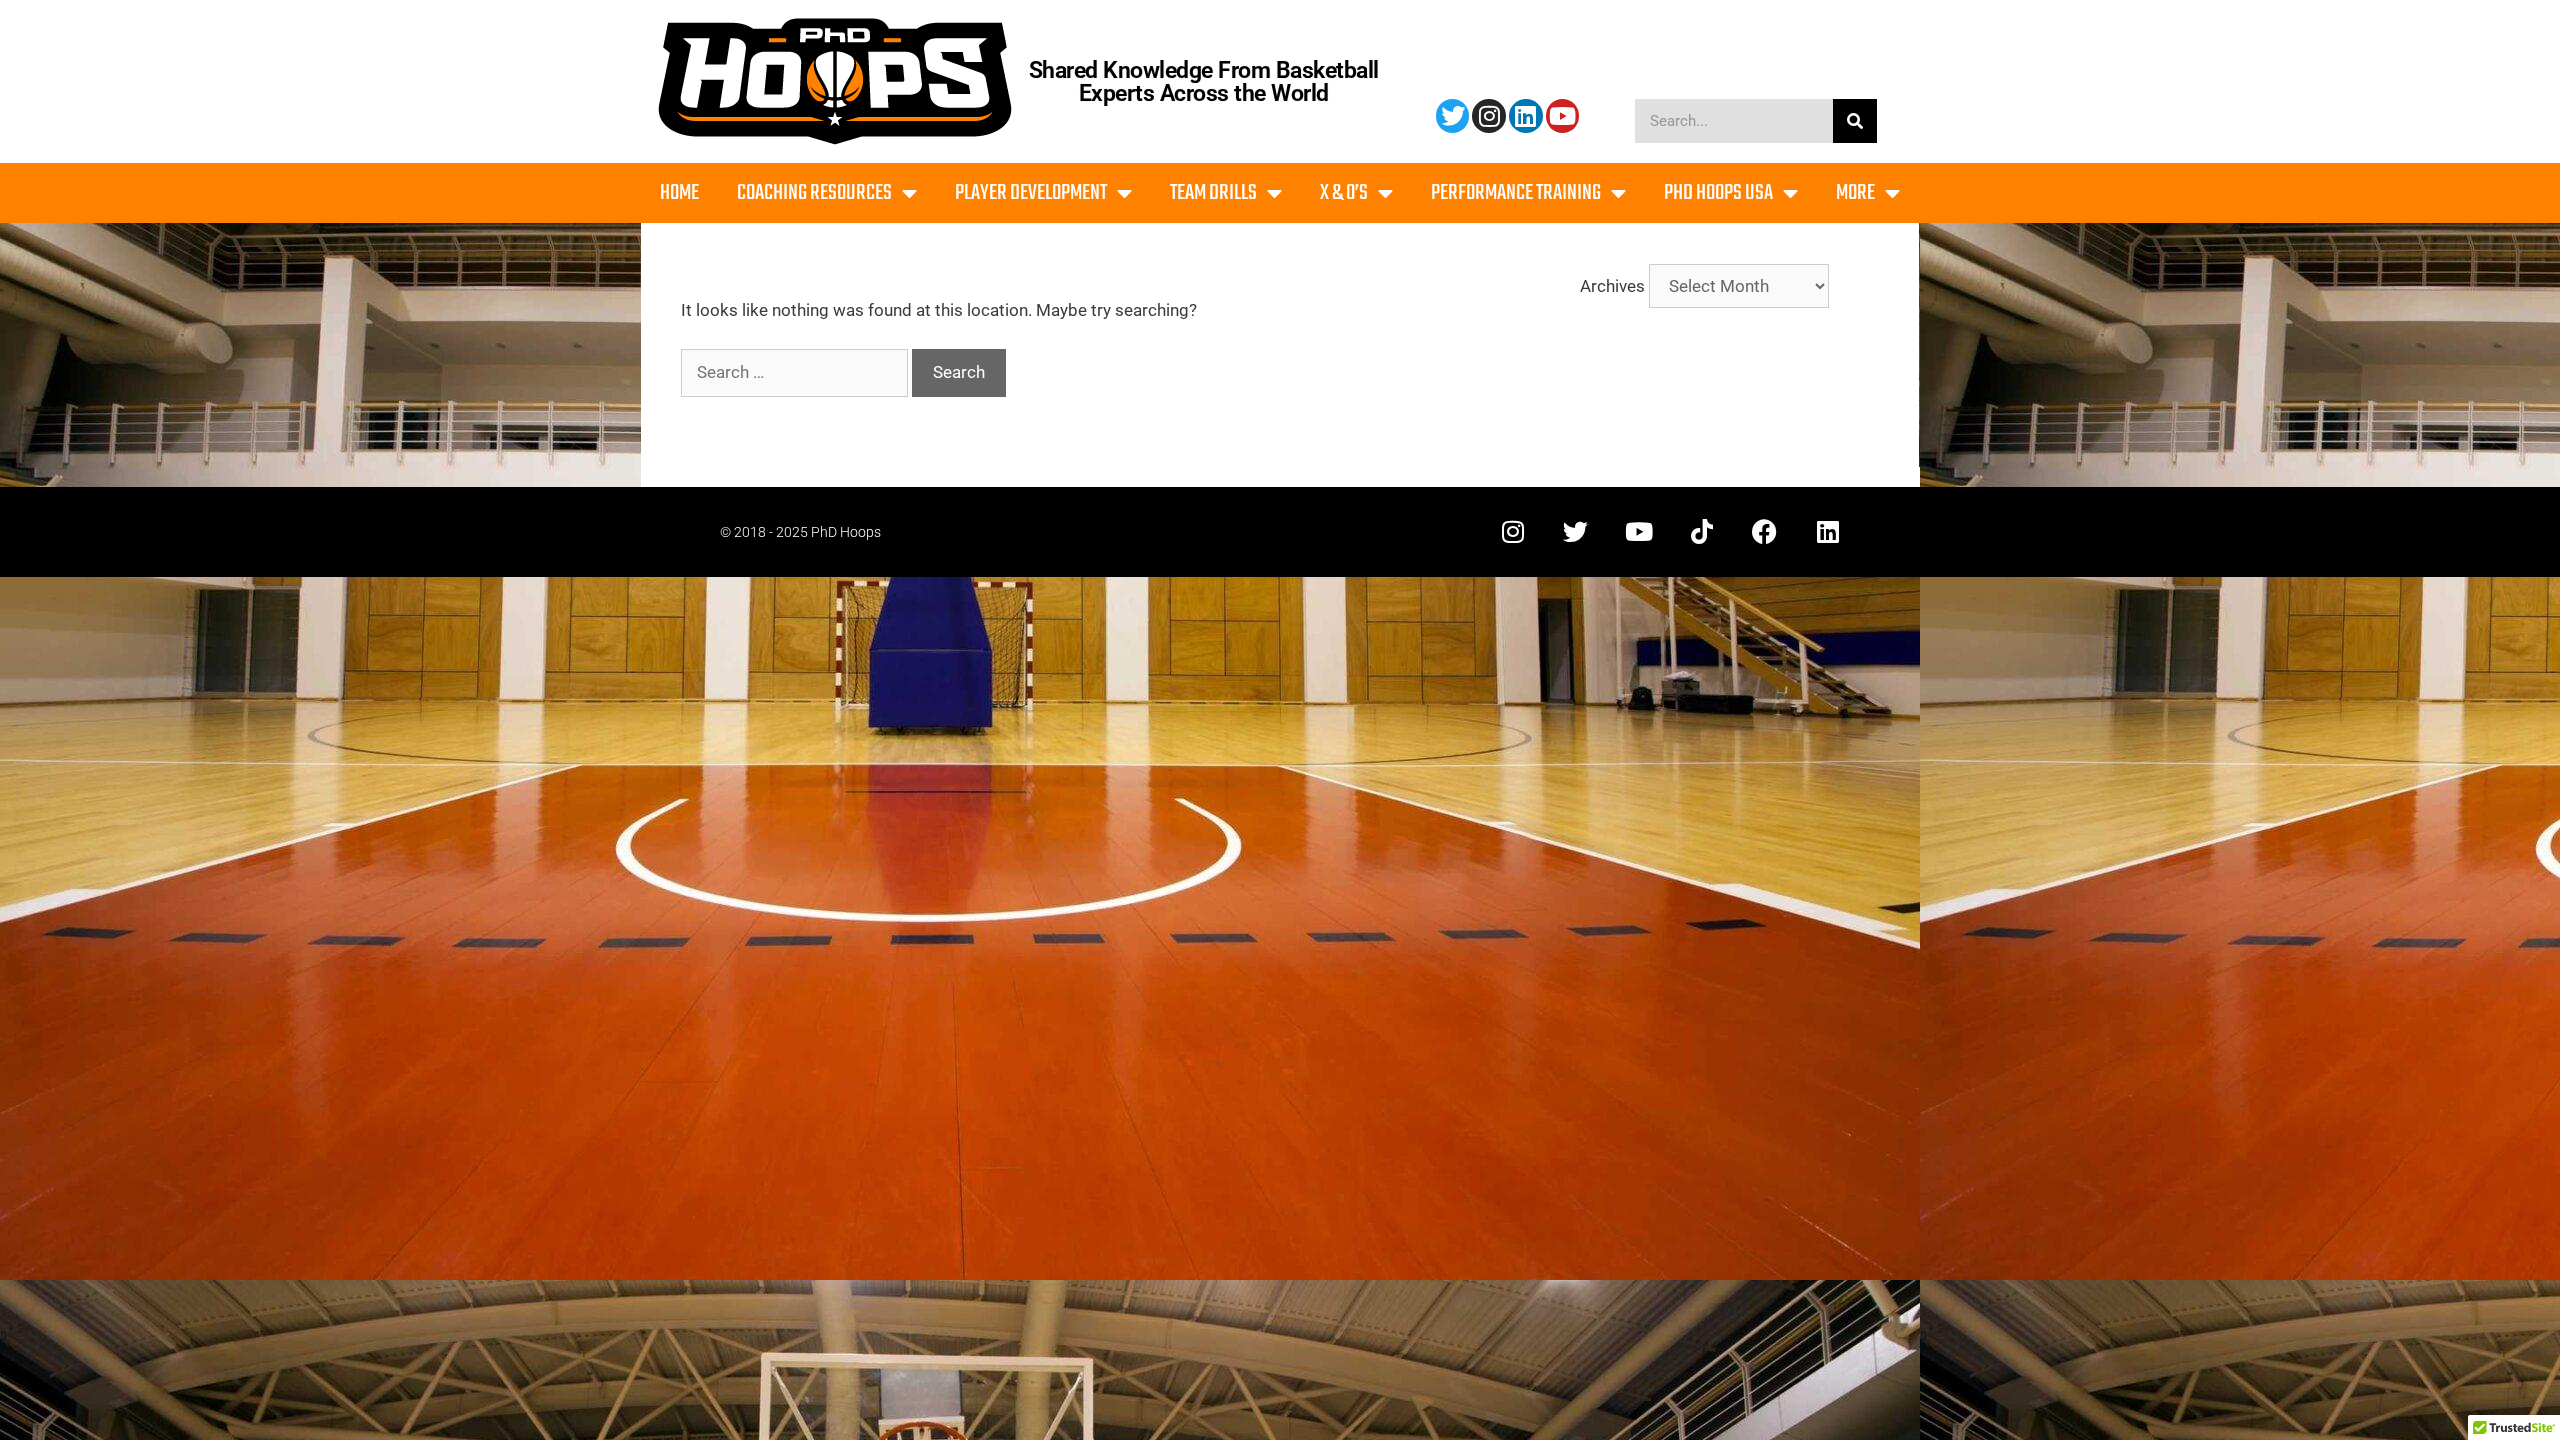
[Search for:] (796, 372)
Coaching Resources (814, 193)
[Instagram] (1489, 116)
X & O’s (1344, 193)
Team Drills (1213, 193)
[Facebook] (1764, 531)
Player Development (1031, 193)
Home (679, 193)
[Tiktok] (1701, 531)
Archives (1612, 286)
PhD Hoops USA (1718, 193)
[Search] (1855, 121)
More (1855, 193)
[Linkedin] (1526, 116)
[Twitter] (1453, 116)
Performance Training (1516, 193)
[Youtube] (1563, 116)
